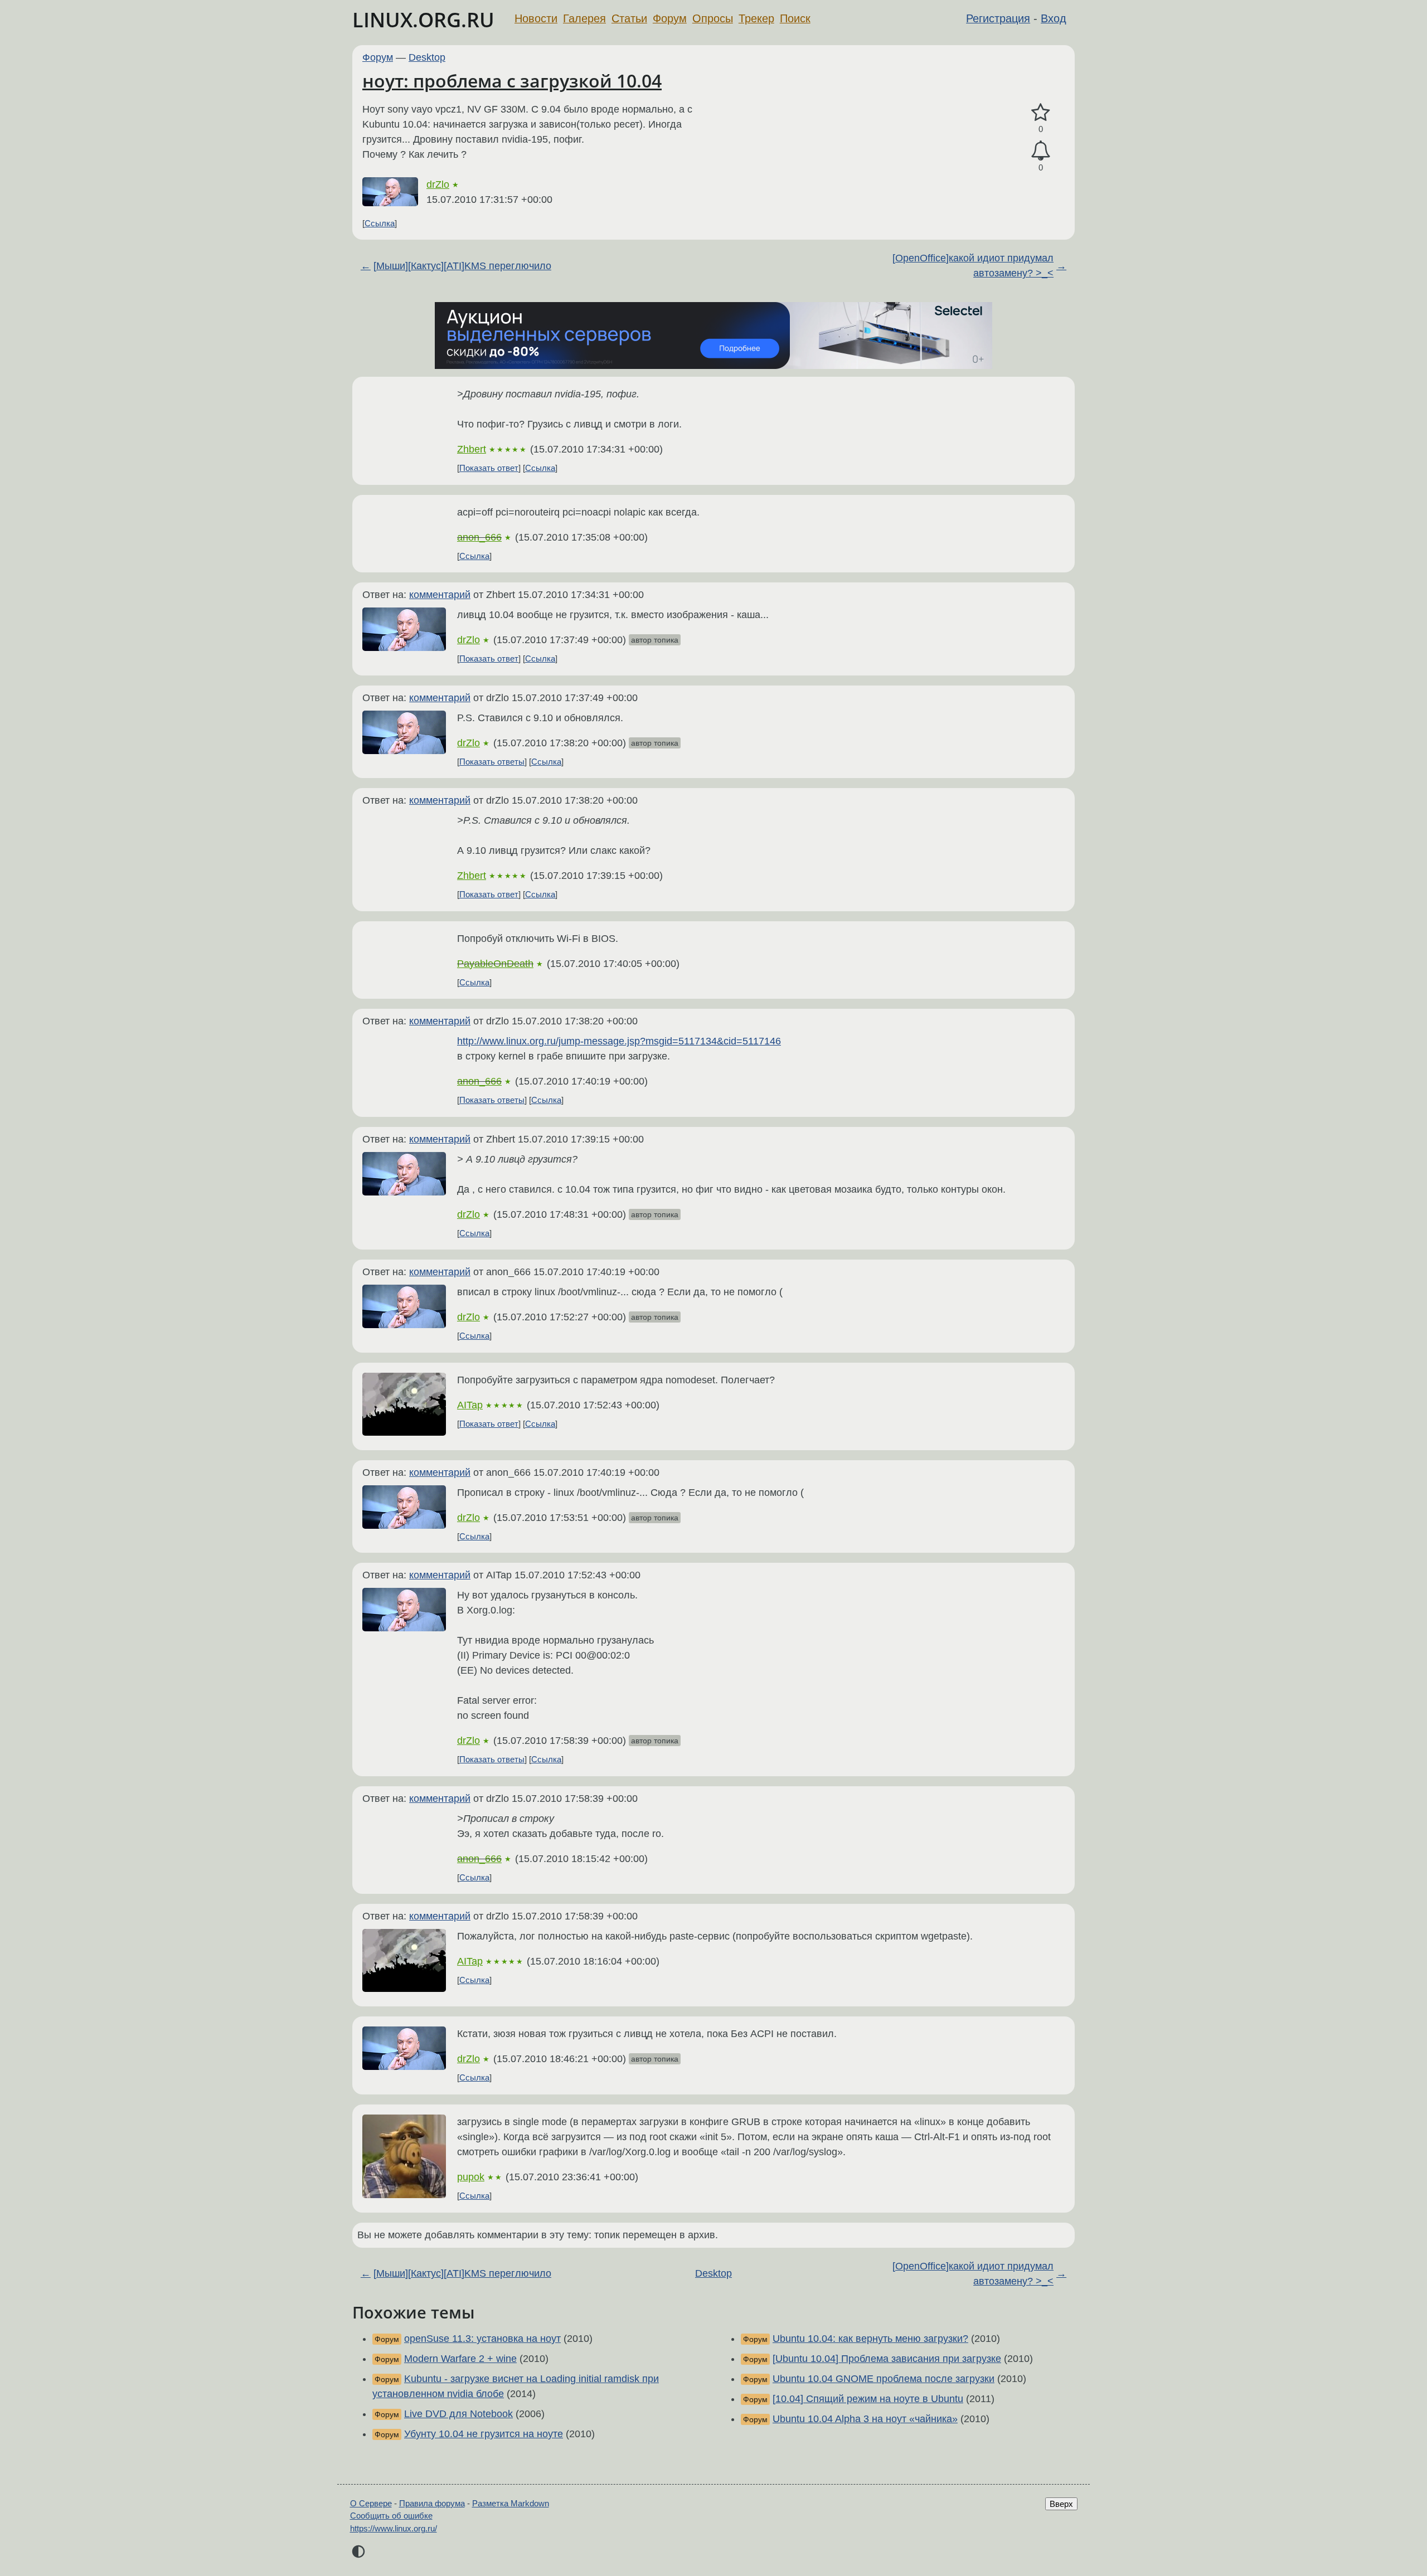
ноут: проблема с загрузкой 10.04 (512, 81)
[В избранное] (1041, 113)
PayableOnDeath (495, 964)
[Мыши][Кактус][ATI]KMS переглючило (462, 266)
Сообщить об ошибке (391, 2516)
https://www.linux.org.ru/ (394, 2528)
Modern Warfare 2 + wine (460, 2359)
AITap (470, 1405)
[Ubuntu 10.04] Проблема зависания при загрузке (887, 2359)
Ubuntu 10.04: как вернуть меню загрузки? (870, 2339)
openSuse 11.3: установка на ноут (482, 2339)
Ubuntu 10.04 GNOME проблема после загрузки (884, 2379)
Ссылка (380, 223)
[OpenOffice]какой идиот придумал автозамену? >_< (973, 266)
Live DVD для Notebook (458, 2414)
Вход (1054, 18)
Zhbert (472, 449)
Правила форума (432, 2503)
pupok (471, 2177)
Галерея (584, 18)
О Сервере (371, 2503)
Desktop (427, 57)
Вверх (1061, 2504)
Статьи (629, 18)
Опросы (713, 18)
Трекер (756, 18)
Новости (536, 18)
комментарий (440, 595)
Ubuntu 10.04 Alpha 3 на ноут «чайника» (865, 2419)
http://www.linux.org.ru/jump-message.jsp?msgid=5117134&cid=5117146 (619, 1041)
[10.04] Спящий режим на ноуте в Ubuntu (868, 2399)
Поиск (795, 18)
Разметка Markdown (511, 2503)
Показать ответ (489, 468)
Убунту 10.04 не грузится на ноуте (484, 2434)
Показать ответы (492, 762)
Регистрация (998, 18)
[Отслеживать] (1041, 151)
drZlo (438, 184)
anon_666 (479, 537)
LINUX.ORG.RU (423, 20)
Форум (670, 18)
